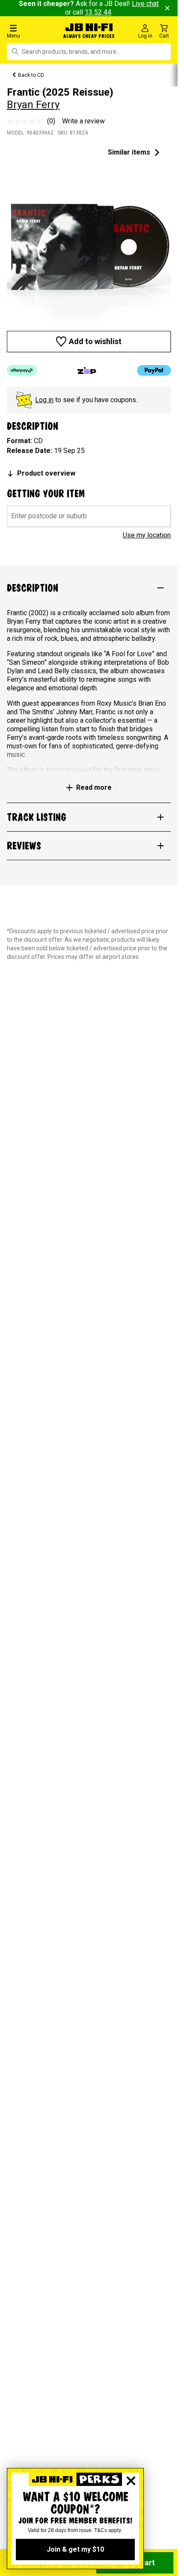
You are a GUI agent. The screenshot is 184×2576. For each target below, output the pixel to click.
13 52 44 (98, 12)
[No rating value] (27, 121)
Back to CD (31, 75)
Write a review (83, 121)
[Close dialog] (131, 2481)
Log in (44, 400)
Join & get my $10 (75, 2549)
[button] (30, 31)
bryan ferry (33, 105)
